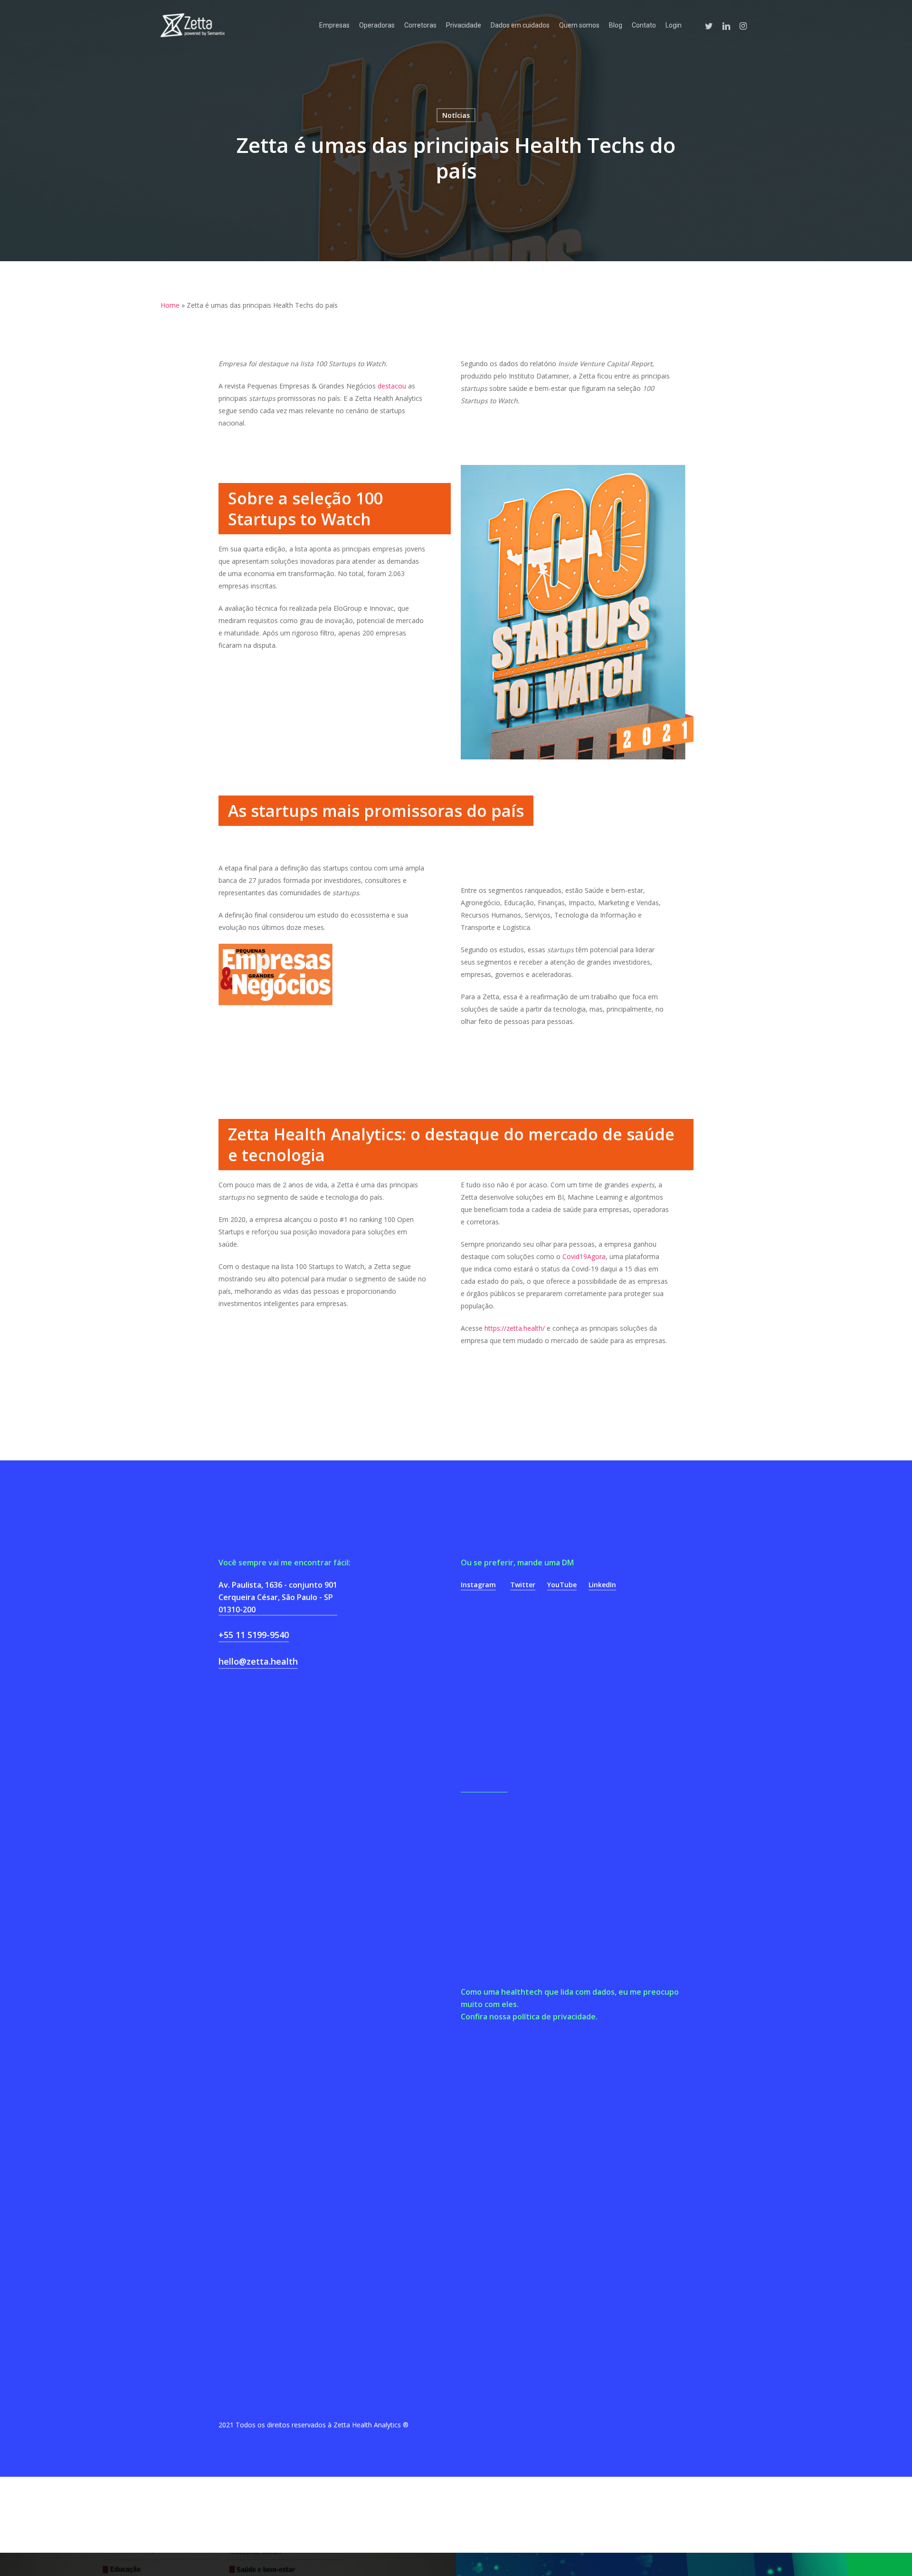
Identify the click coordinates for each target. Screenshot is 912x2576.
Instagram (478, 1585)
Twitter (523, 1585)
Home (170, 305)
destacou (392, 386)
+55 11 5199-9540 (254, 1635)
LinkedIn (602, 1585)
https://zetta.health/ (515, 1328)
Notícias (456, 115)
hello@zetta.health (258, 1661)
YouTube (562, 1585)
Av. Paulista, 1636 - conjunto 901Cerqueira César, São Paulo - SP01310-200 (278, 1597)
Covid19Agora (584, 1256)
